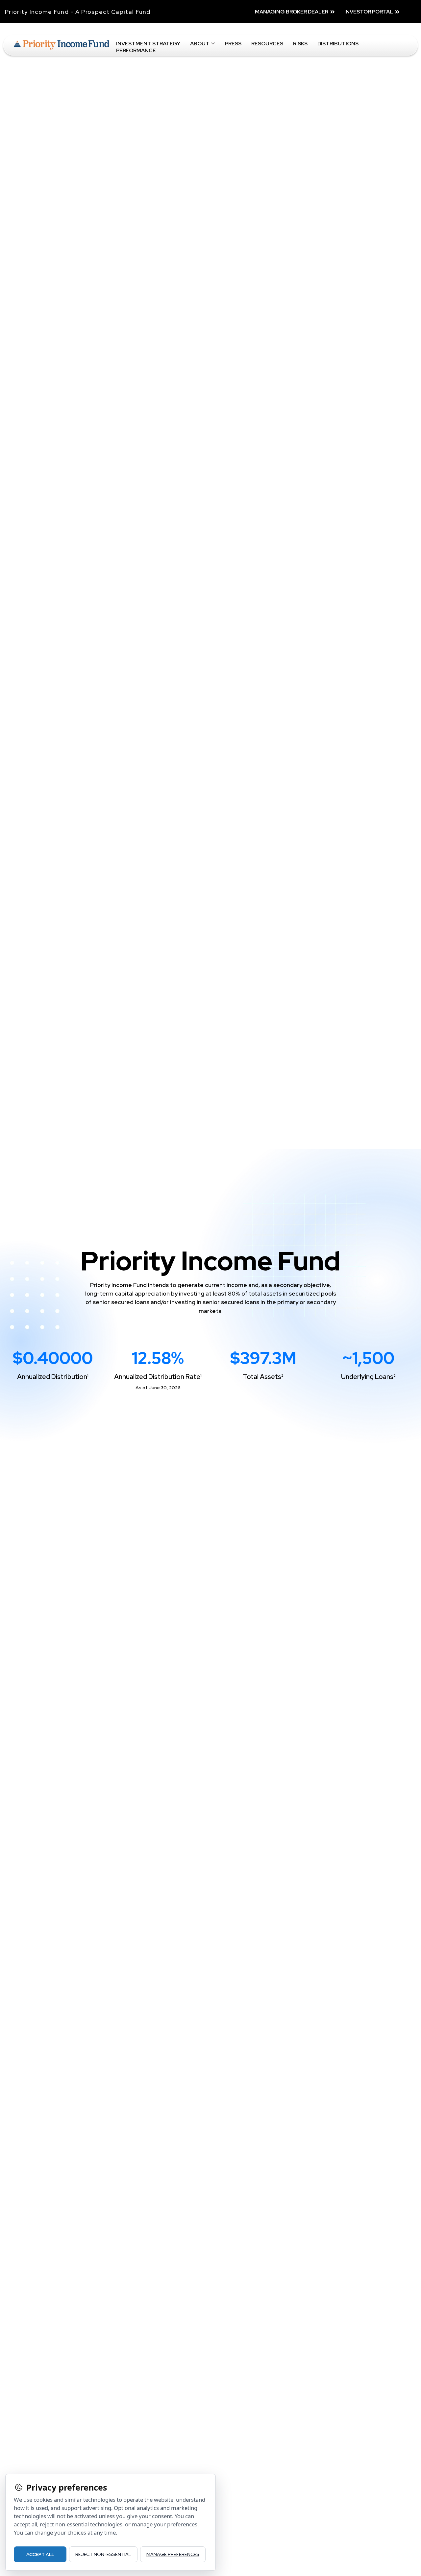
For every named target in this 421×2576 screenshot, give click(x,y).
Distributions (338, 44)
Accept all (40, 2554)
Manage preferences (173, 2554)
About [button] (200, 44)
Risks (300, 44)
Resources (267, 44)
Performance (136, 51)
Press (233, 44)
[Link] (62, 45)
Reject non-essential (103, 2554)
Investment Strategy (148, 44)
